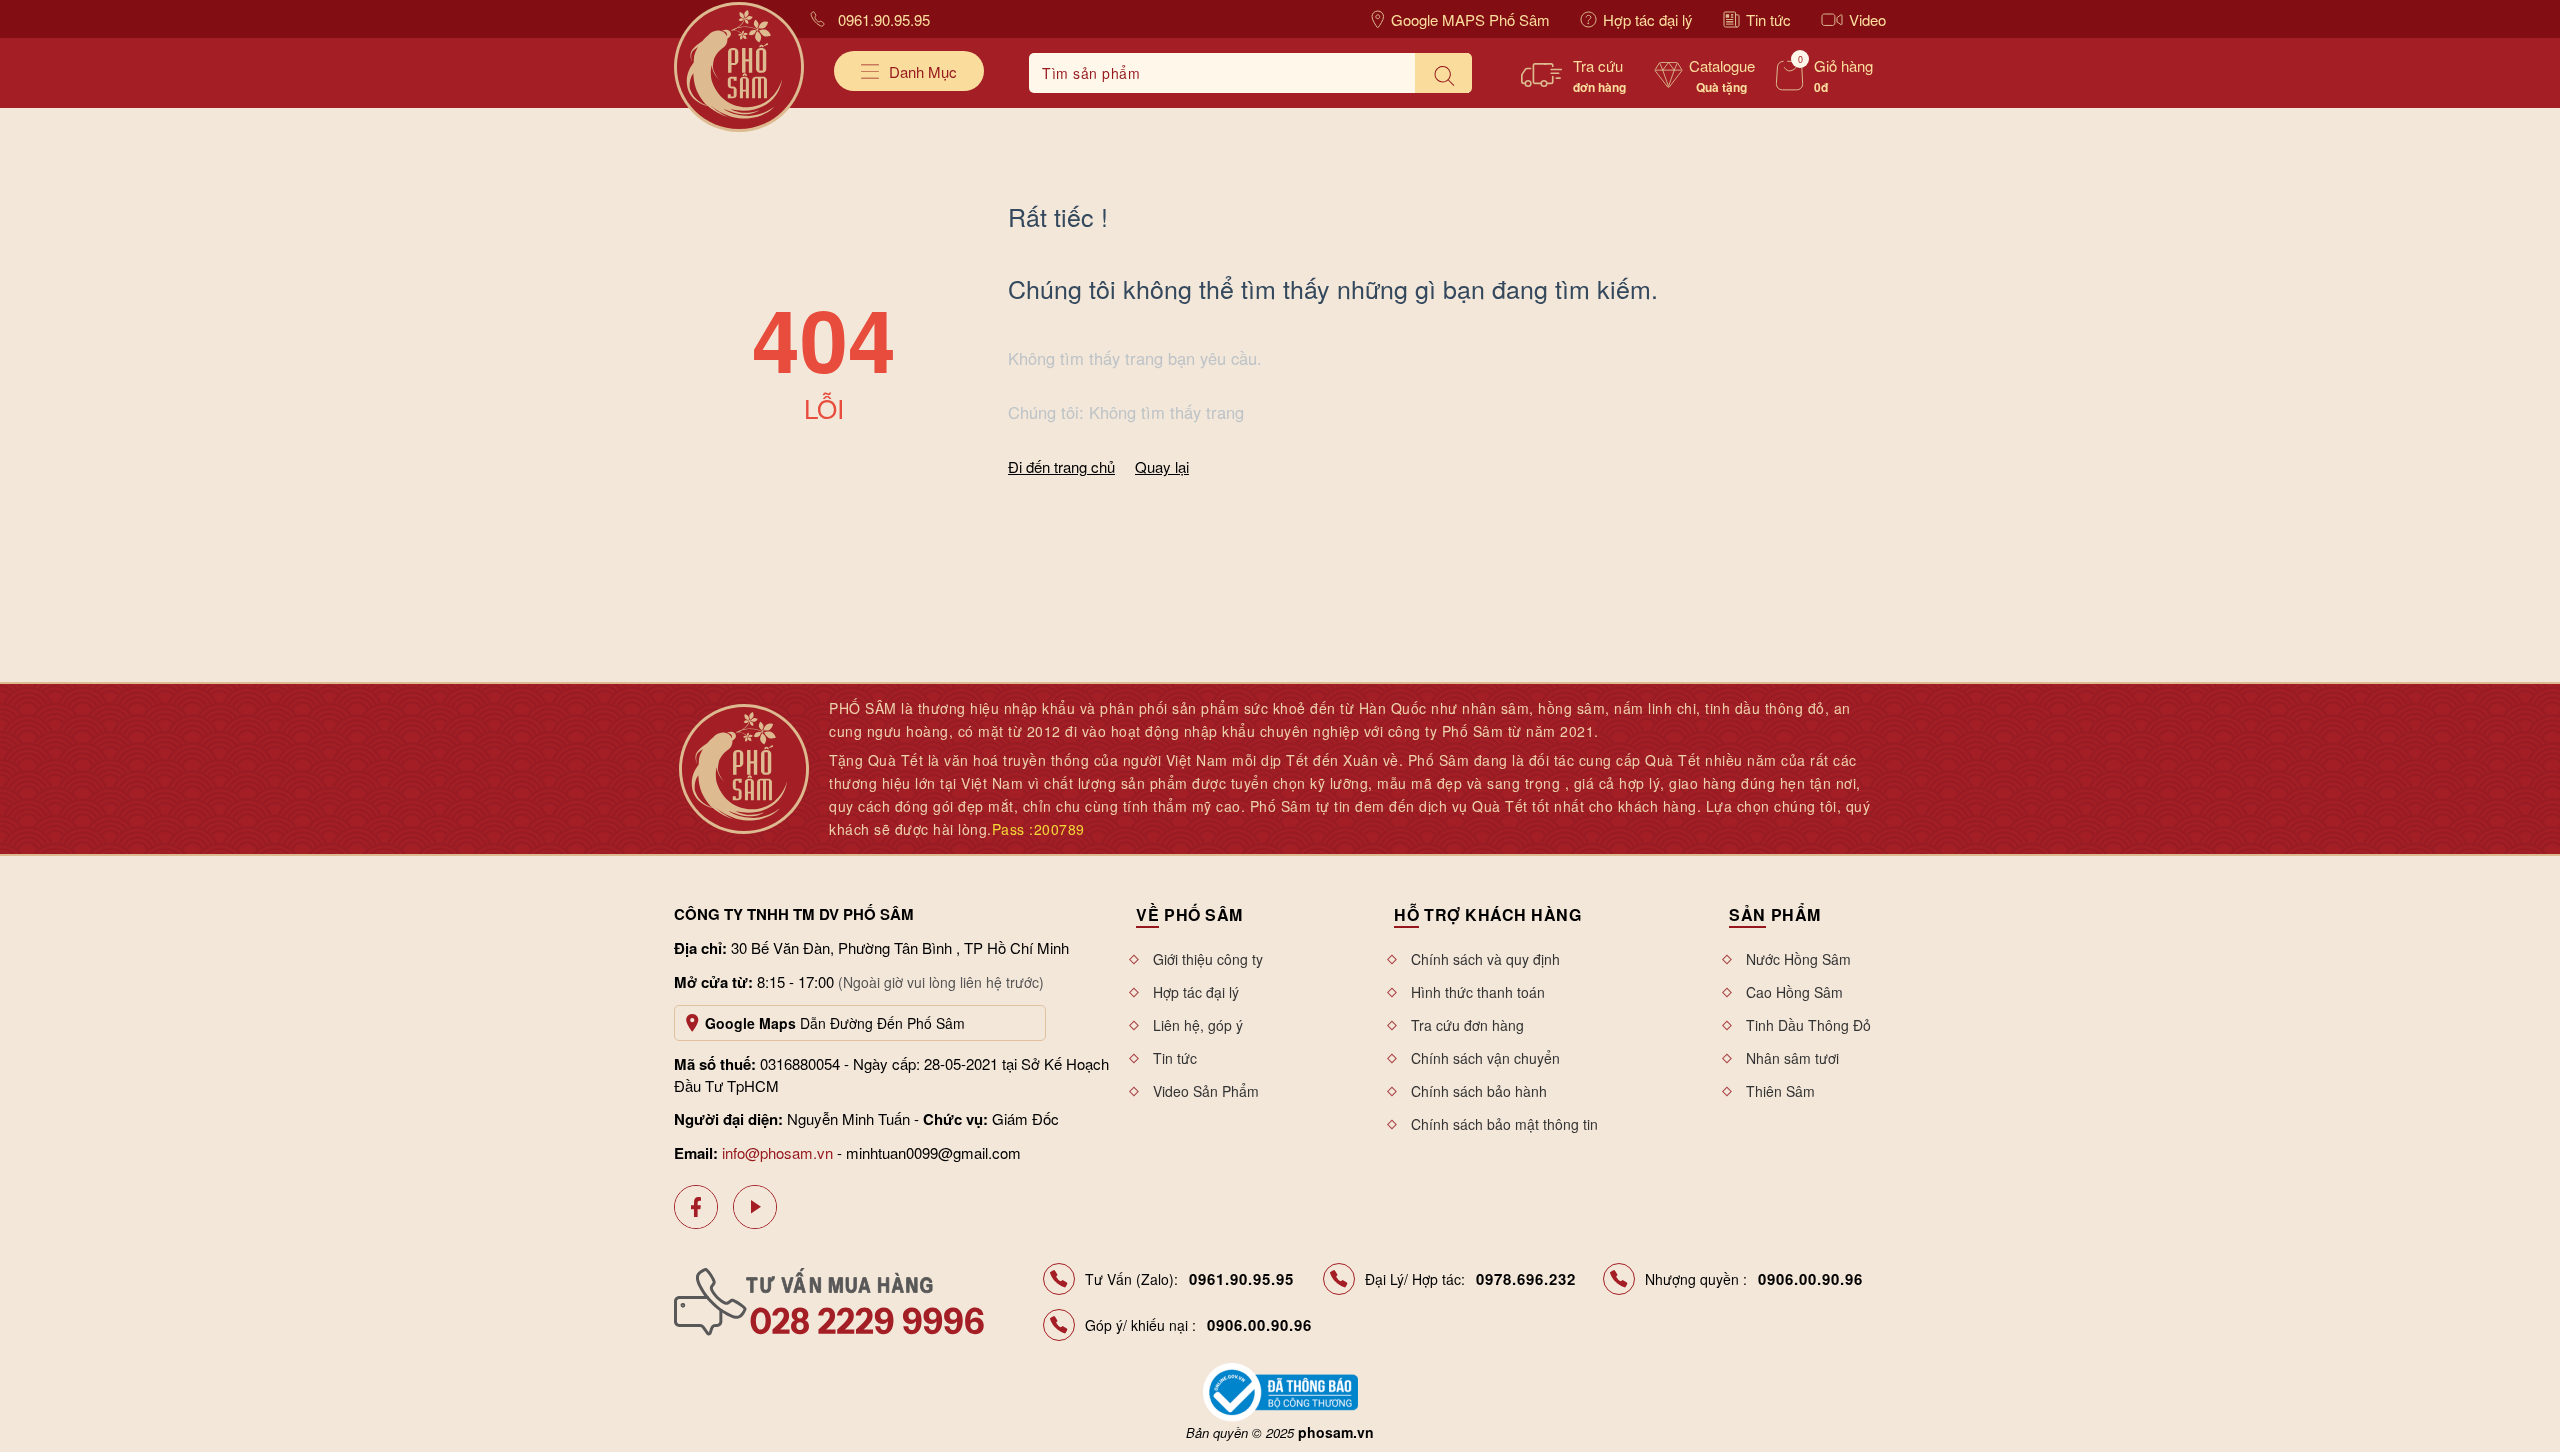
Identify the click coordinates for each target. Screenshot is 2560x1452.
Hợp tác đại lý (1648, 19)
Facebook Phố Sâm (696, 1207)
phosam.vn (1336, 1432)
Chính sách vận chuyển (1485, 1058)
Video (1867, 19)
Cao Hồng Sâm (1794, 992)
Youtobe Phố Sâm (755, 1207)
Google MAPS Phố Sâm (1470, 19)
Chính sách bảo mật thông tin (1504, 1124)
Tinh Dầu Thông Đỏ (1808, 1025)
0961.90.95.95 (884, 19)
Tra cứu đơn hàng (1467, 1025)
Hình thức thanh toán (1478, 992)
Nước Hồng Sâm (1798, 959)
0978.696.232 (1526, 1279)
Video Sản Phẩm (1206, 1091)
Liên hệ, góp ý (1198, 1025)
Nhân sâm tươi (1792, 1058)
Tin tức (1768, 19)
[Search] (1443, 73)
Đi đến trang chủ (1061, 466)
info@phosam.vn (777, 1152)
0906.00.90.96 (1810, 1279)
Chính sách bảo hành (1479, 1091)
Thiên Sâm (1780, 1091)
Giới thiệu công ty (1208, 959)
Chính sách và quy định (1485, 959)
